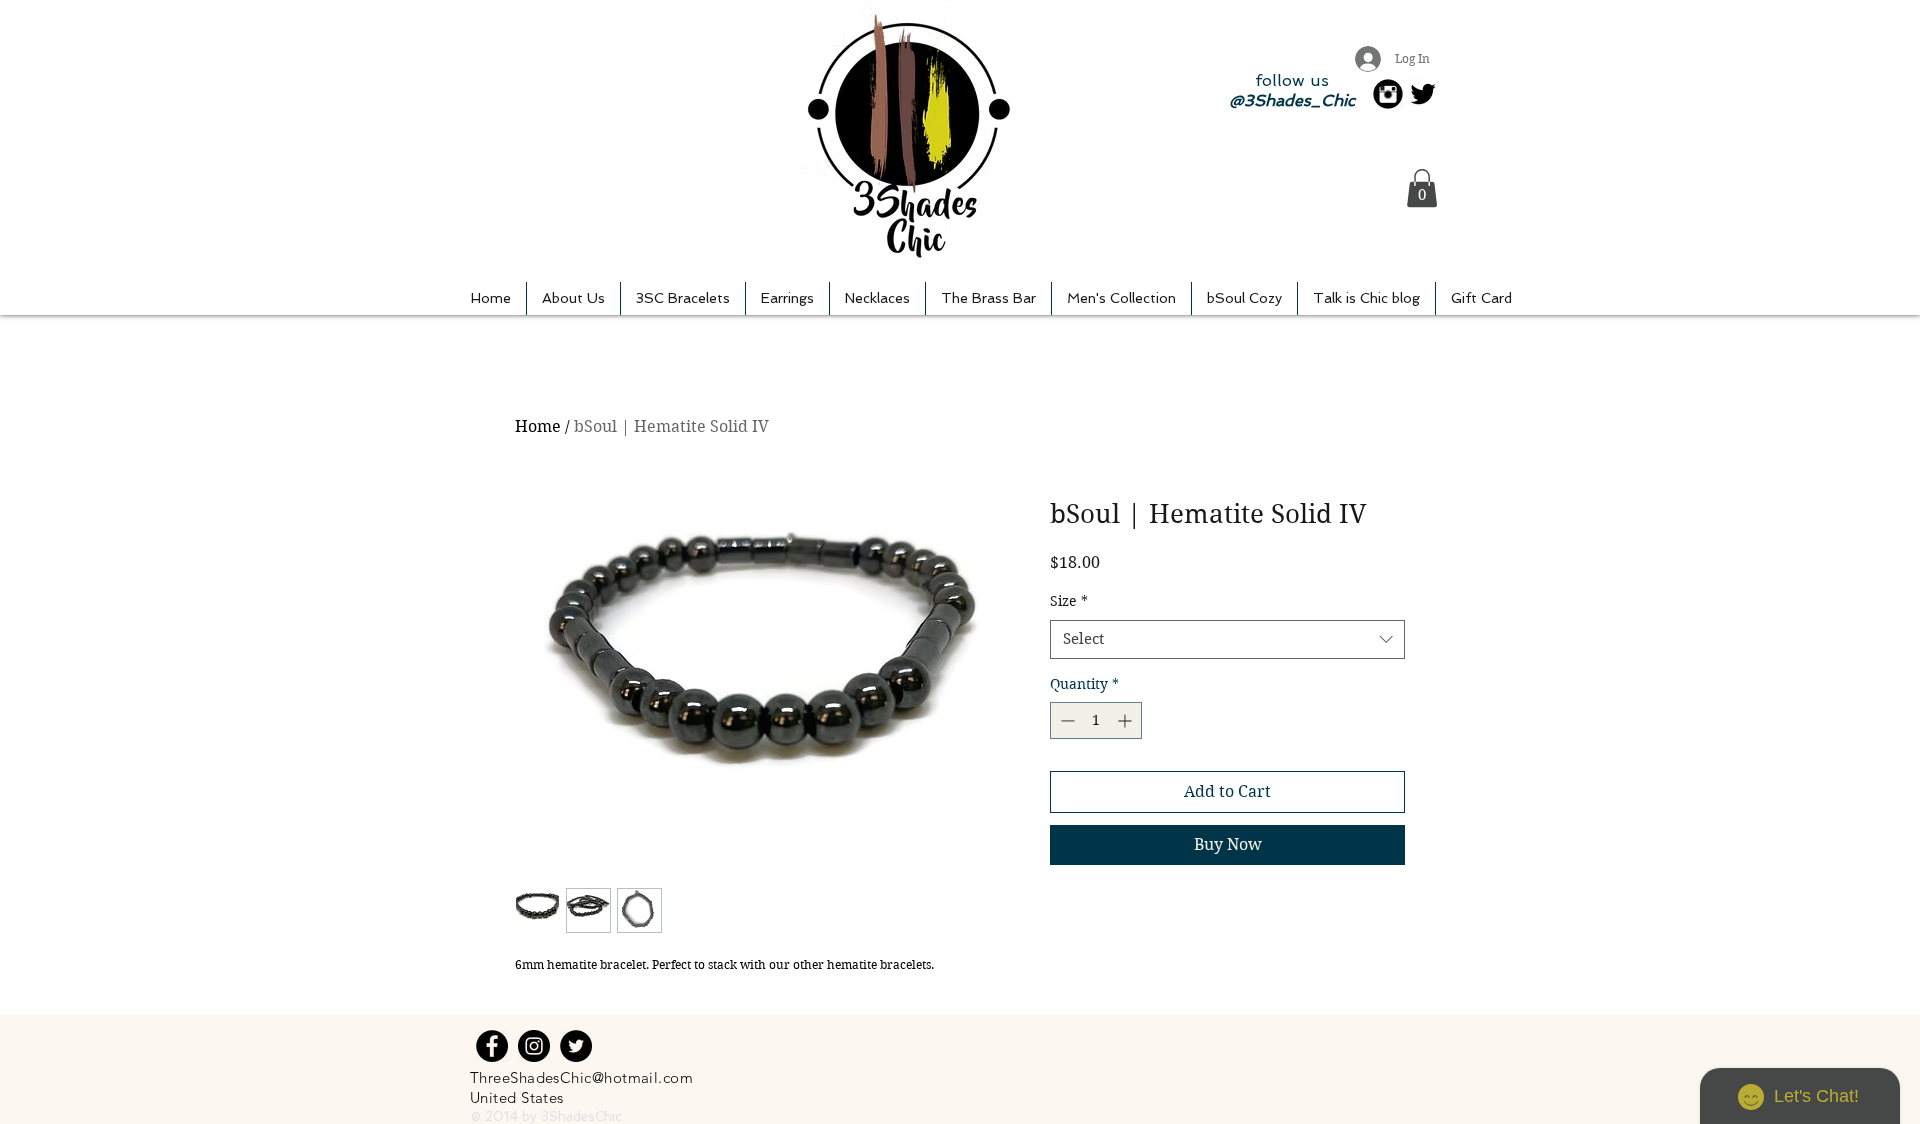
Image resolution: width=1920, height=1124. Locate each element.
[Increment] (1126, 720)
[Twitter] (576, 1046)
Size (1069, 601)
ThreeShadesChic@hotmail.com (581, 1077)
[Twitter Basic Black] (1423, 94)
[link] (1422, 188)
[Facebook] (492, 1046)
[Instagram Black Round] (1388, 94)
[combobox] (1227, 639)
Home (538, 426)
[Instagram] (534, 1046)
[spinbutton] (1096, 720)
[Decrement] (1065, 720)
